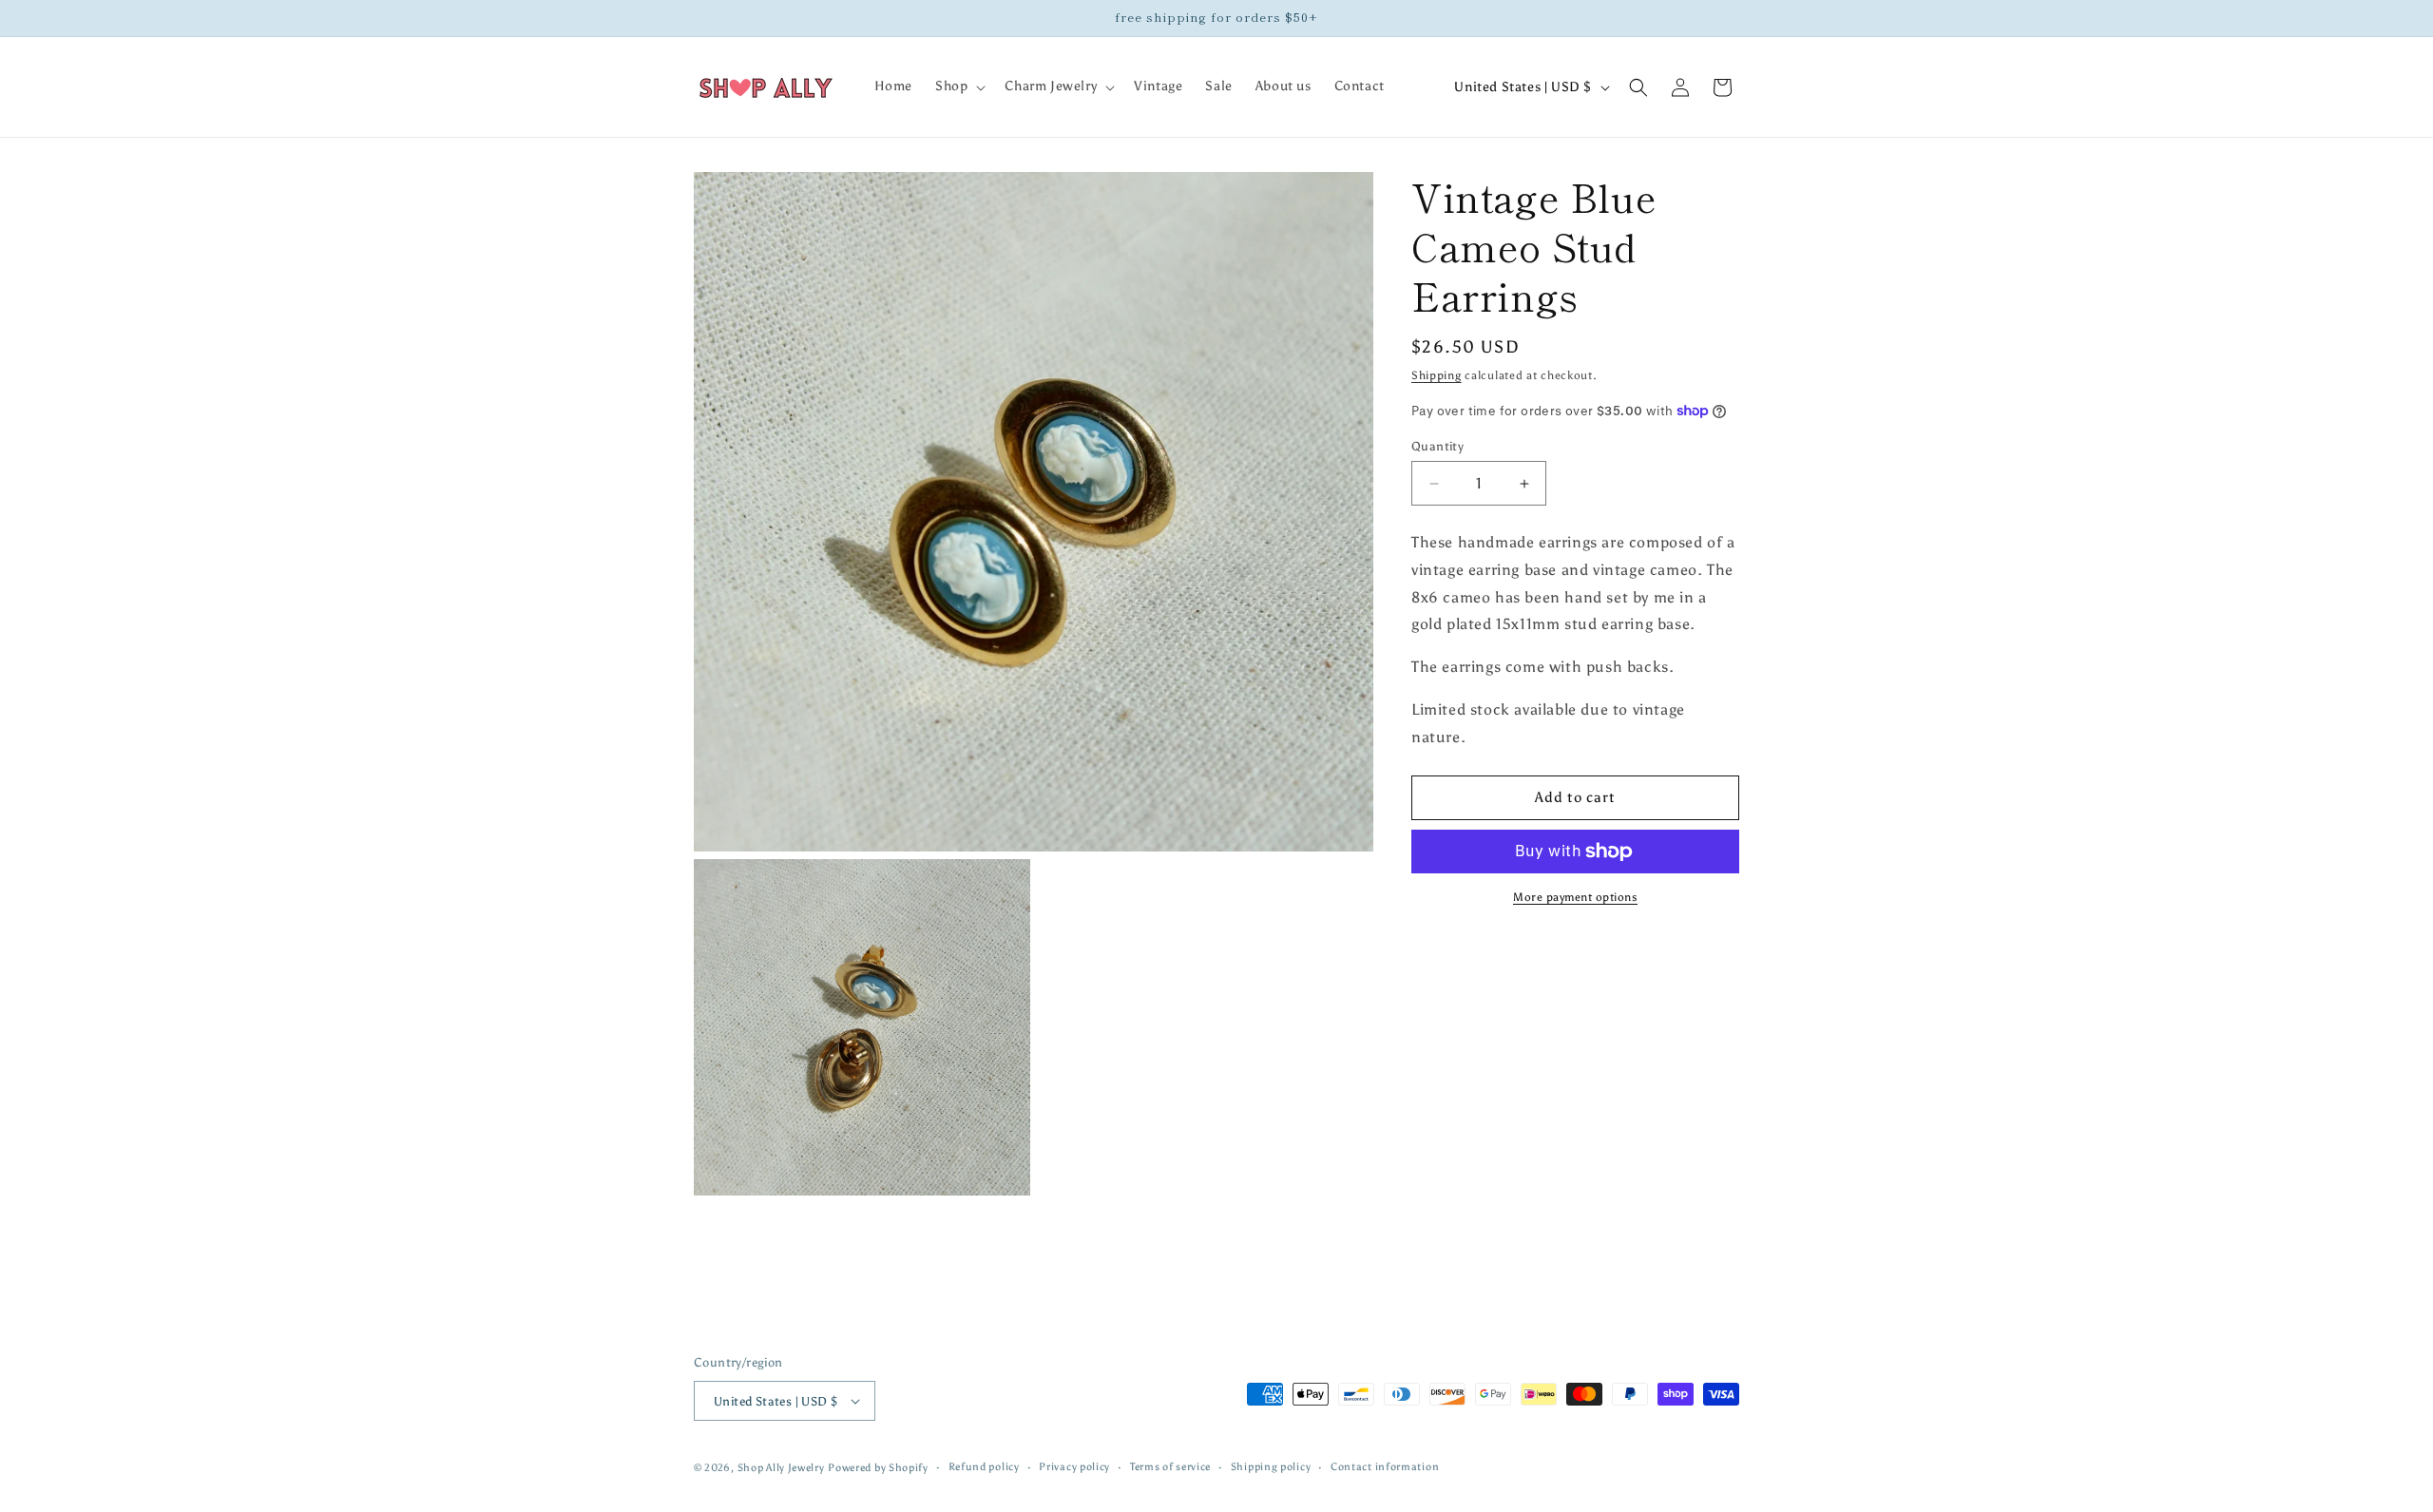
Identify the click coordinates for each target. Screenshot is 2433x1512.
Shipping (1437, 375)
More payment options (1575, 897)
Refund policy (984, 1467)
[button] (958, 86)
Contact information (1385, 1467)
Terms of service (1170, 1467)
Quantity (1437, 446)
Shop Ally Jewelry (781, 1468)
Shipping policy (1271, 1467)
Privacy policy (1074, 1467)
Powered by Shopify (878, 1468)
